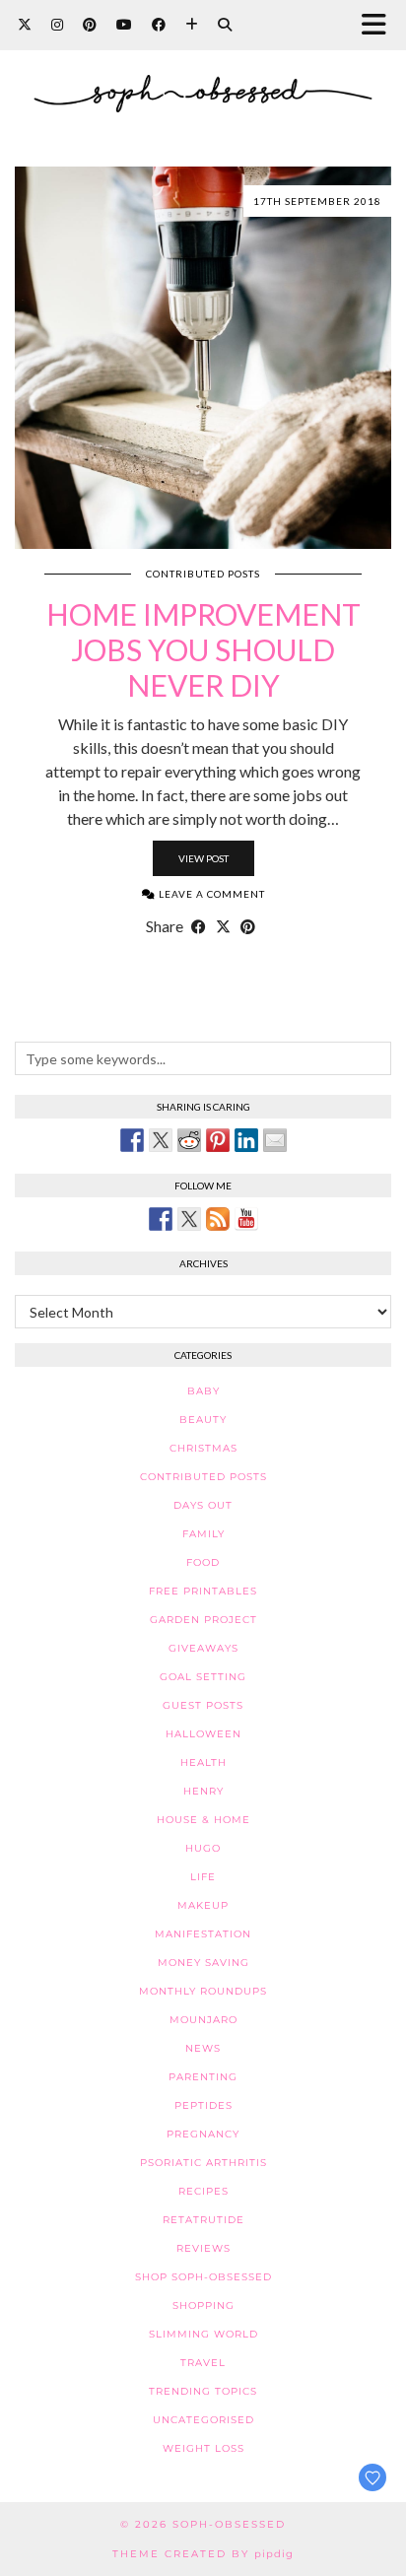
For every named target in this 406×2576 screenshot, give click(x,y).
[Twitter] (25, 24)
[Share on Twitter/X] (223, 926)
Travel (203, 2363)
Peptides (203, 2105)
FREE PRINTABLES (203, 1591)
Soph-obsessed (229, 2524)
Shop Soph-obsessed (203, 2277)
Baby (203, 1391)
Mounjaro (203, 2020)
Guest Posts (203, 1705)
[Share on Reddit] (189, 1140)
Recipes (203, 2191)
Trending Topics (203, 2391)
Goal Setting (203, 1677)
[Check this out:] (132, 1140)
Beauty (203, 1420)
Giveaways (203, 1648)
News (203, 2048)
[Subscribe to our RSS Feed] (218, 1219)
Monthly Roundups (203, 1991)
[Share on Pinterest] (248, 926)
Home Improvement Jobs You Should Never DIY (203, 649)
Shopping (203, 2305)
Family (203, 1534)
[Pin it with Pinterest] (218, 1140)
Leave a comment (210, 894)
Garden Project (203, 1620)
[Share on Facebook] (199, 926)
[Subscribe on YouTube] (246, 1219)
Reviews (203, 2248)
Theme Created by (203, 2554)
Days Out (203, 1505)
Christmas (203, 1448)
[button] (380, 25)
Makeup (203, 1905)
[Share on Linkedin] (246, 1140)
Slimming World (203, 2334)
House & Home (203, 1820)
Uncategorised (203, 2420)
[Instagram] (57, 24)
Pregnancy (203, 2134)
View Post (203, 858)
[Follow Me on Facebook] (161, 1219)
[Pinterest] (90, 24)
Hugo (203, 1848)
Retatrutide (203, 2220)
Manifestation (203, 1934)
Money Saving (203, 1963)
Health (203, 1763)
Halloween (203, 1734)
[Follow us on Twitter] (189, 1219)
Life (203, 1877)
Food (203, 1562)
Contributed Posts (203, 574)
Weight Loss (203, 2448)
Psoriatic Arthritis (203, 2163)
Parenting (203, 2077)
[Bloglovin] (192, 24)
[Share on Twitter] (161, 1140)
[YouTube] (124, 24)
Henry (203, 1791)
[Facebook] (159, 24)
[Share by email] (275, 1140)
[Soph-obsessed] (203, 68)
